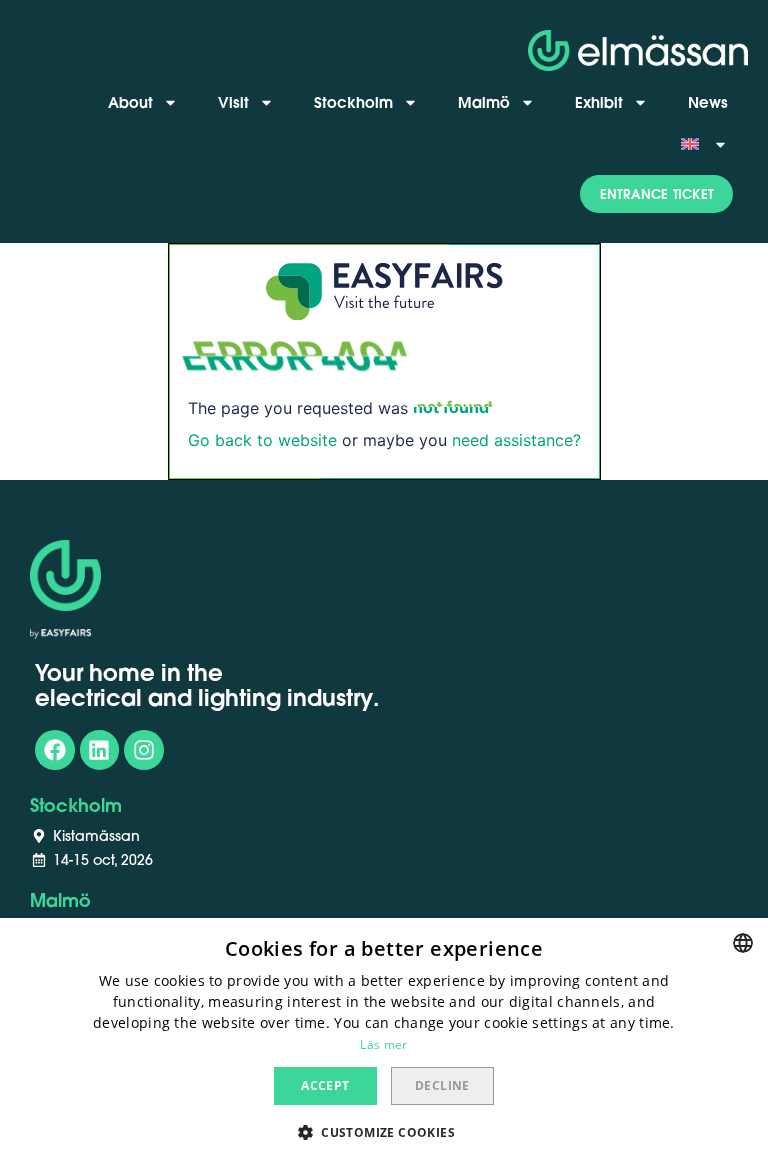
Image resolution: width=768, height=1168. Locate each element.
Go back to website (262, 440)
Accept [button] (325, 1085)
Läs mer (383, 1044)
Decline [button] (442, 1085)
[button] (656, 194)
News (708, 102)
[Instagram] (144, 750)
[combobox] (743, 943)
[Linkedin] (100, 750)
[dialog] (384, 1043)
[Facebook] (55, 750)
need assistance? (516, 440)
